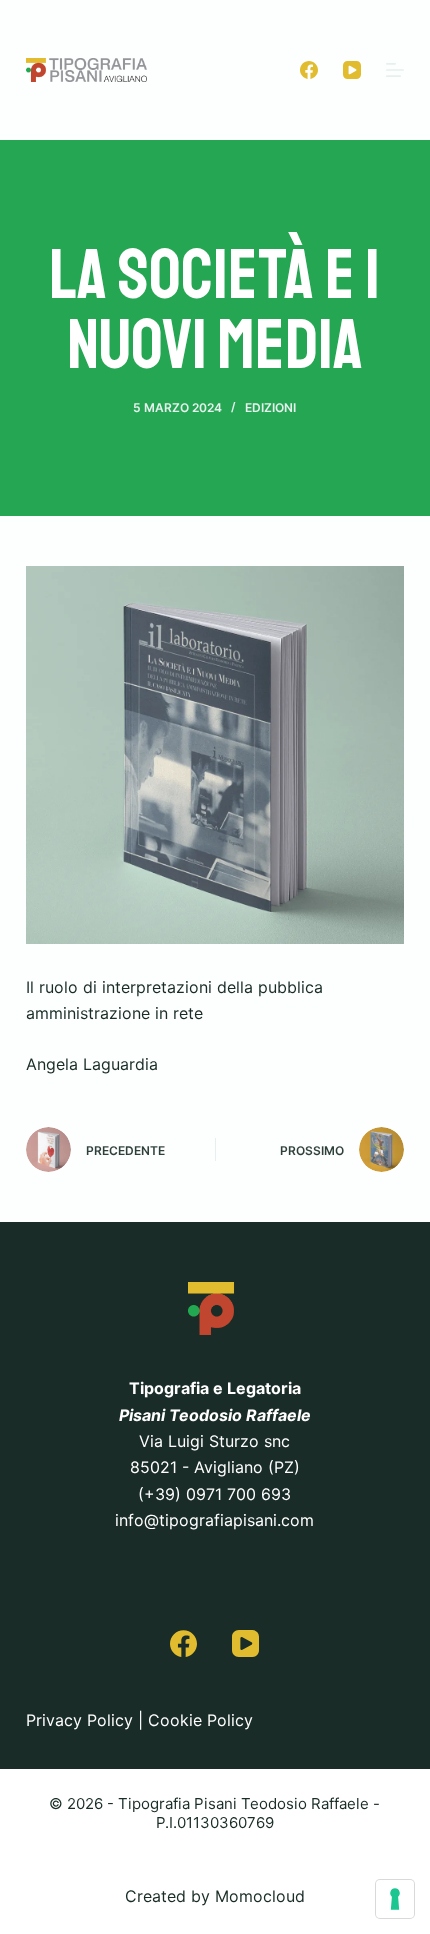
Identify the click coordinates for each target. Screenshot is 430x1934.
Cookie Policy (200, 1720)
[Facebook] (309, 70)
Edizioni (270, 407)
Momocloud (260, 1896)
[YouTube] (352, 70)
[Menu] (395, 70)
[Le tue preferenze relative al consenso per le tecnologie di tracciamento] (395, 1899)
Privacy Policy (79, 1720)
